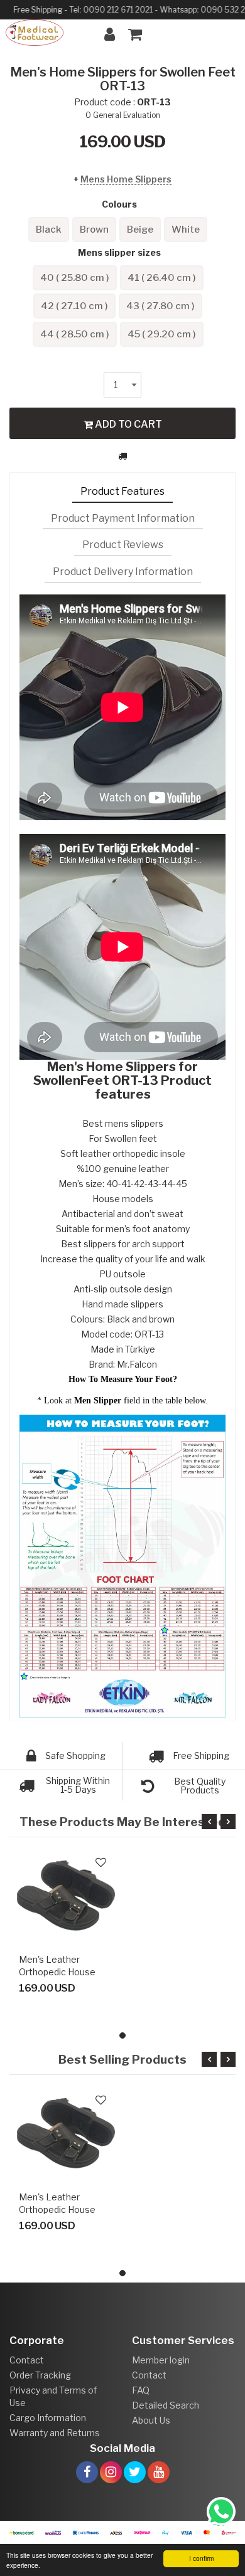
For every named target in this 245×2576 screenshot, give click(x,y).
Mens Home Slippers (126, 179)
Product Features (122, 491)
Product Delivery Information (123, 572)
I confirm (201, 2558)
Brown (94, 230)
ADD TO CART (128, 424)
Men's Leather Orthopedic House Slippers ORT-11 (57, 1972)
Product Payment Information (123, 518)
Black (49, 230)
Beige (140, 230)
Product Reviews (123, 545)
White (186, 230)
